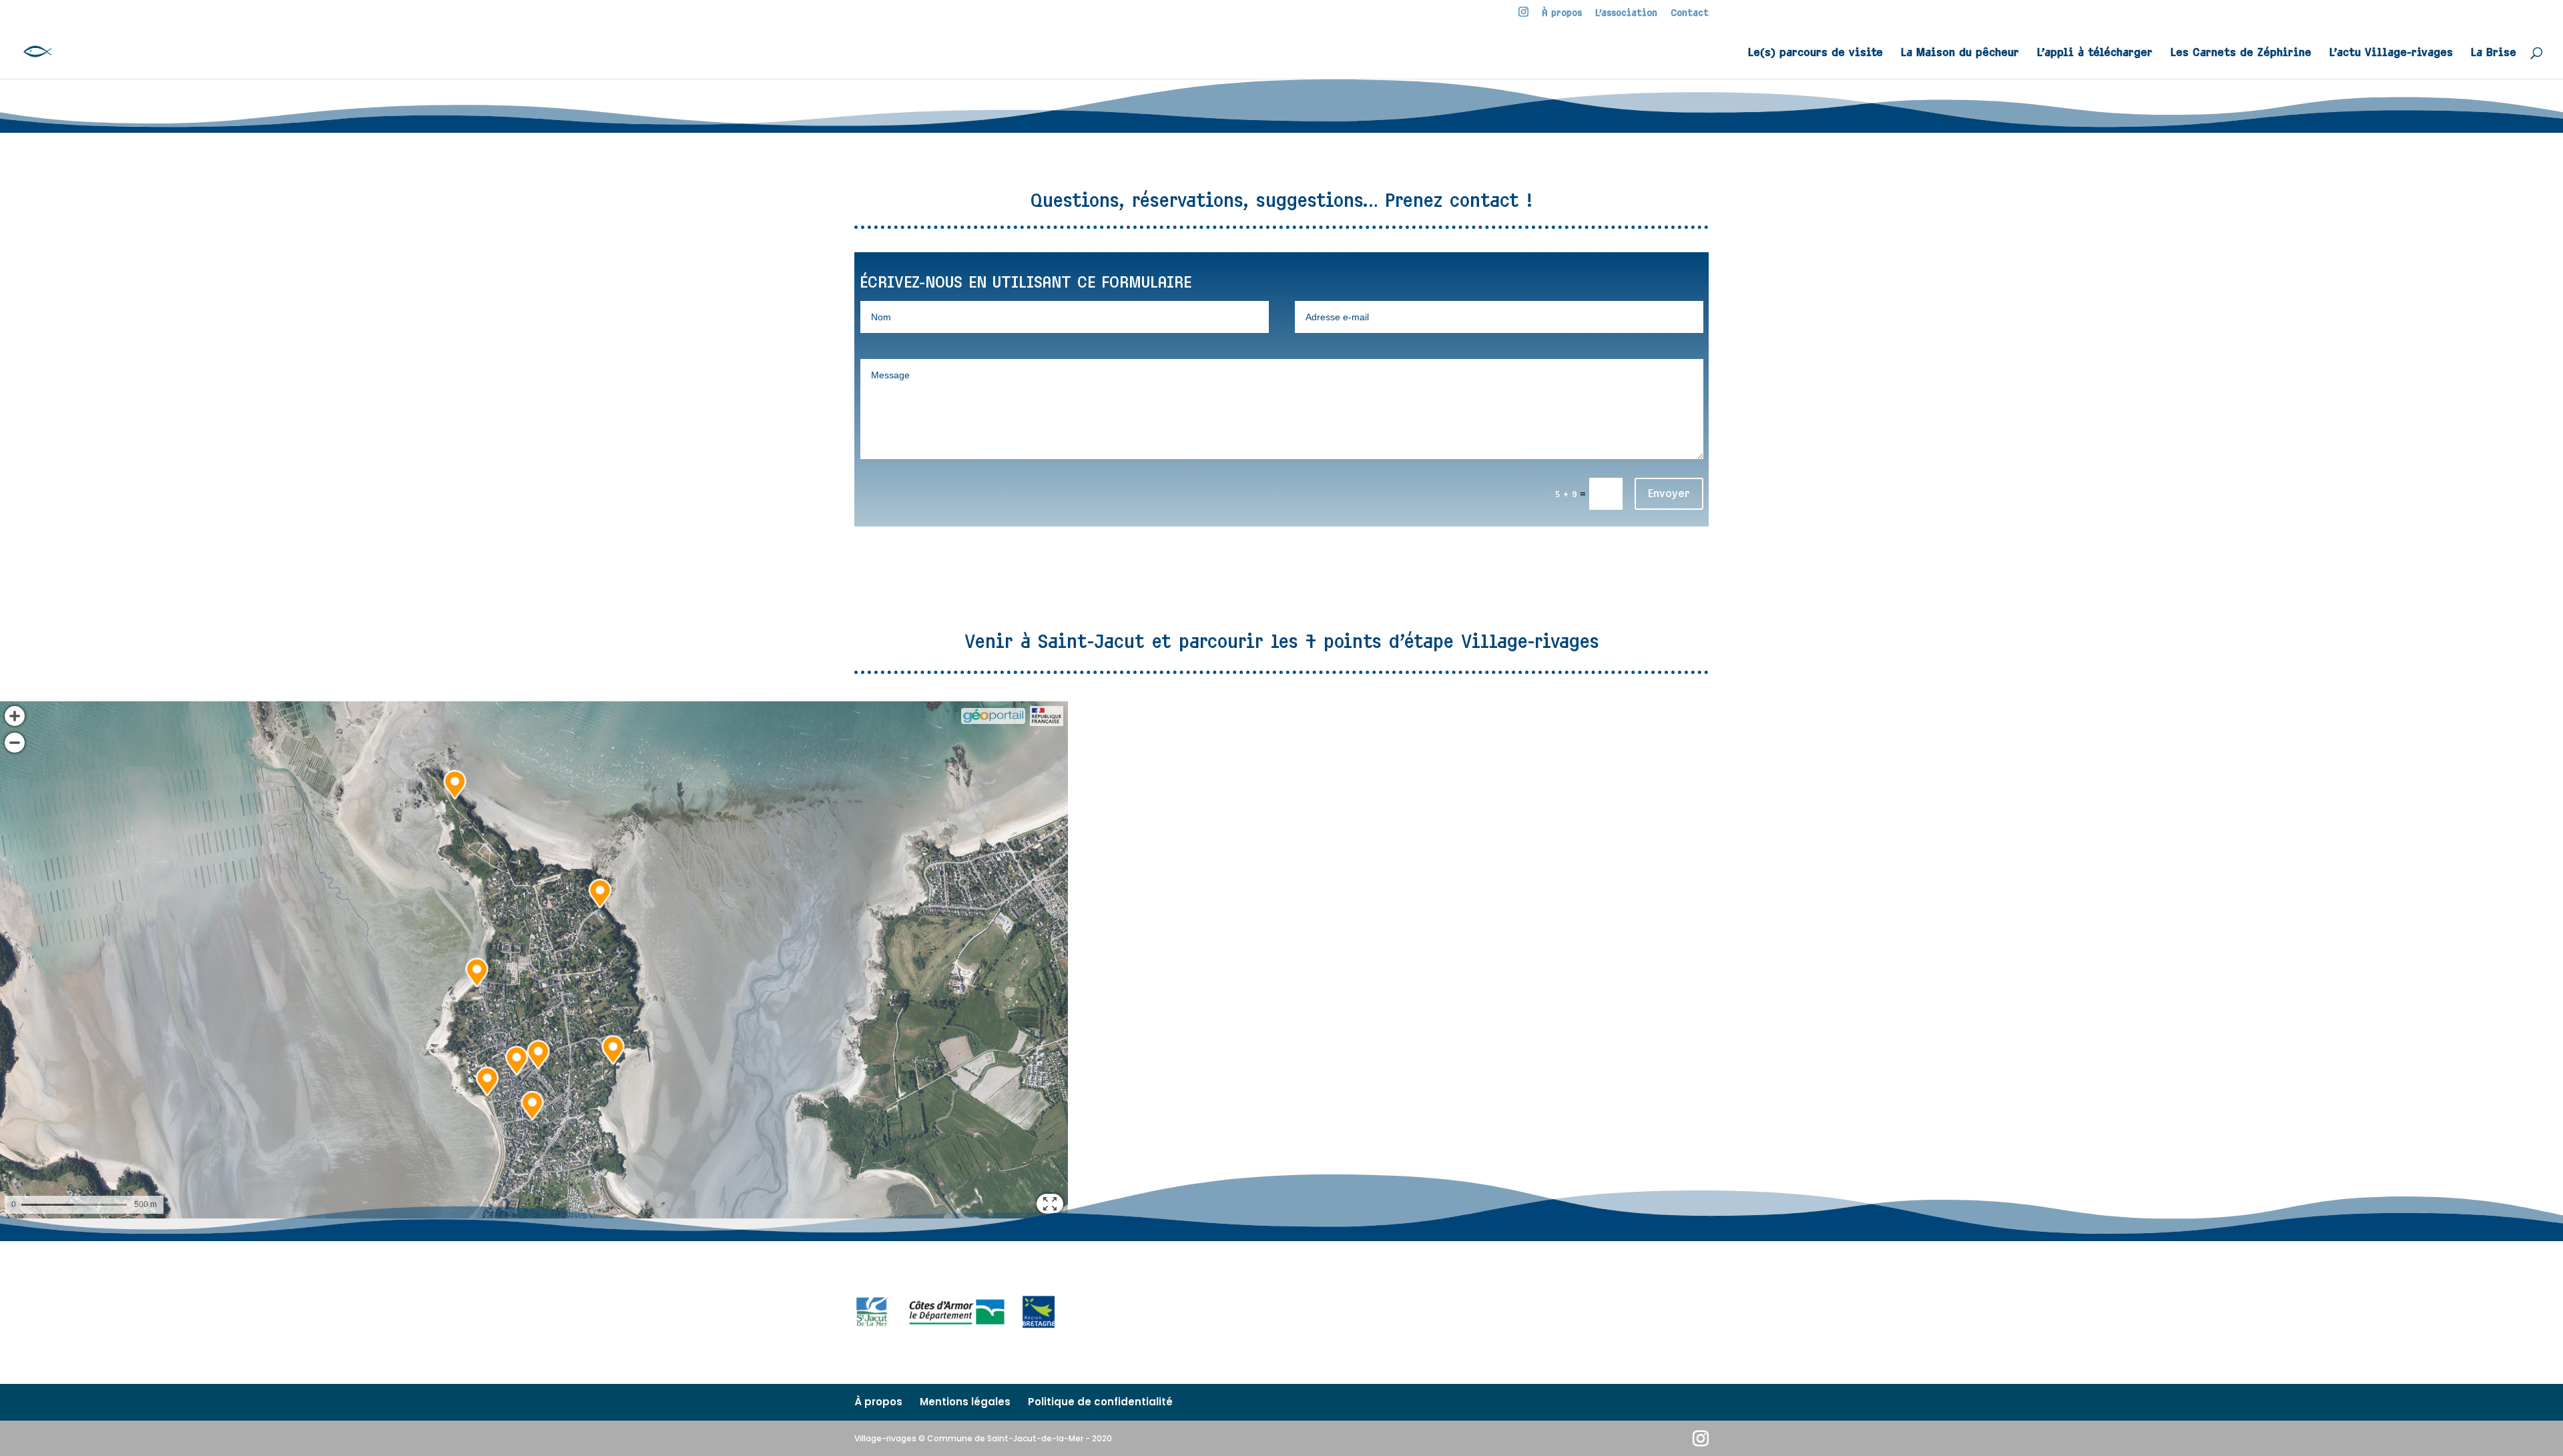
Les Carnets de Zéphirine (2241, 53)
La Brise (2494, 53)
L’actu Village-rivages (2391, 53)
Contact (1690, 13)
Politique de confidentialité (1100, 1402)
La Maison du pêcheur (1960, 53)
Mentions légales (965, 1402)
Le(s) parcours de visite (1815, 53)
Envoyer (1669, 493)
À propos (1562, 13)
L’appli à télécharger (2095, 53)
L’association (1626, 13)
